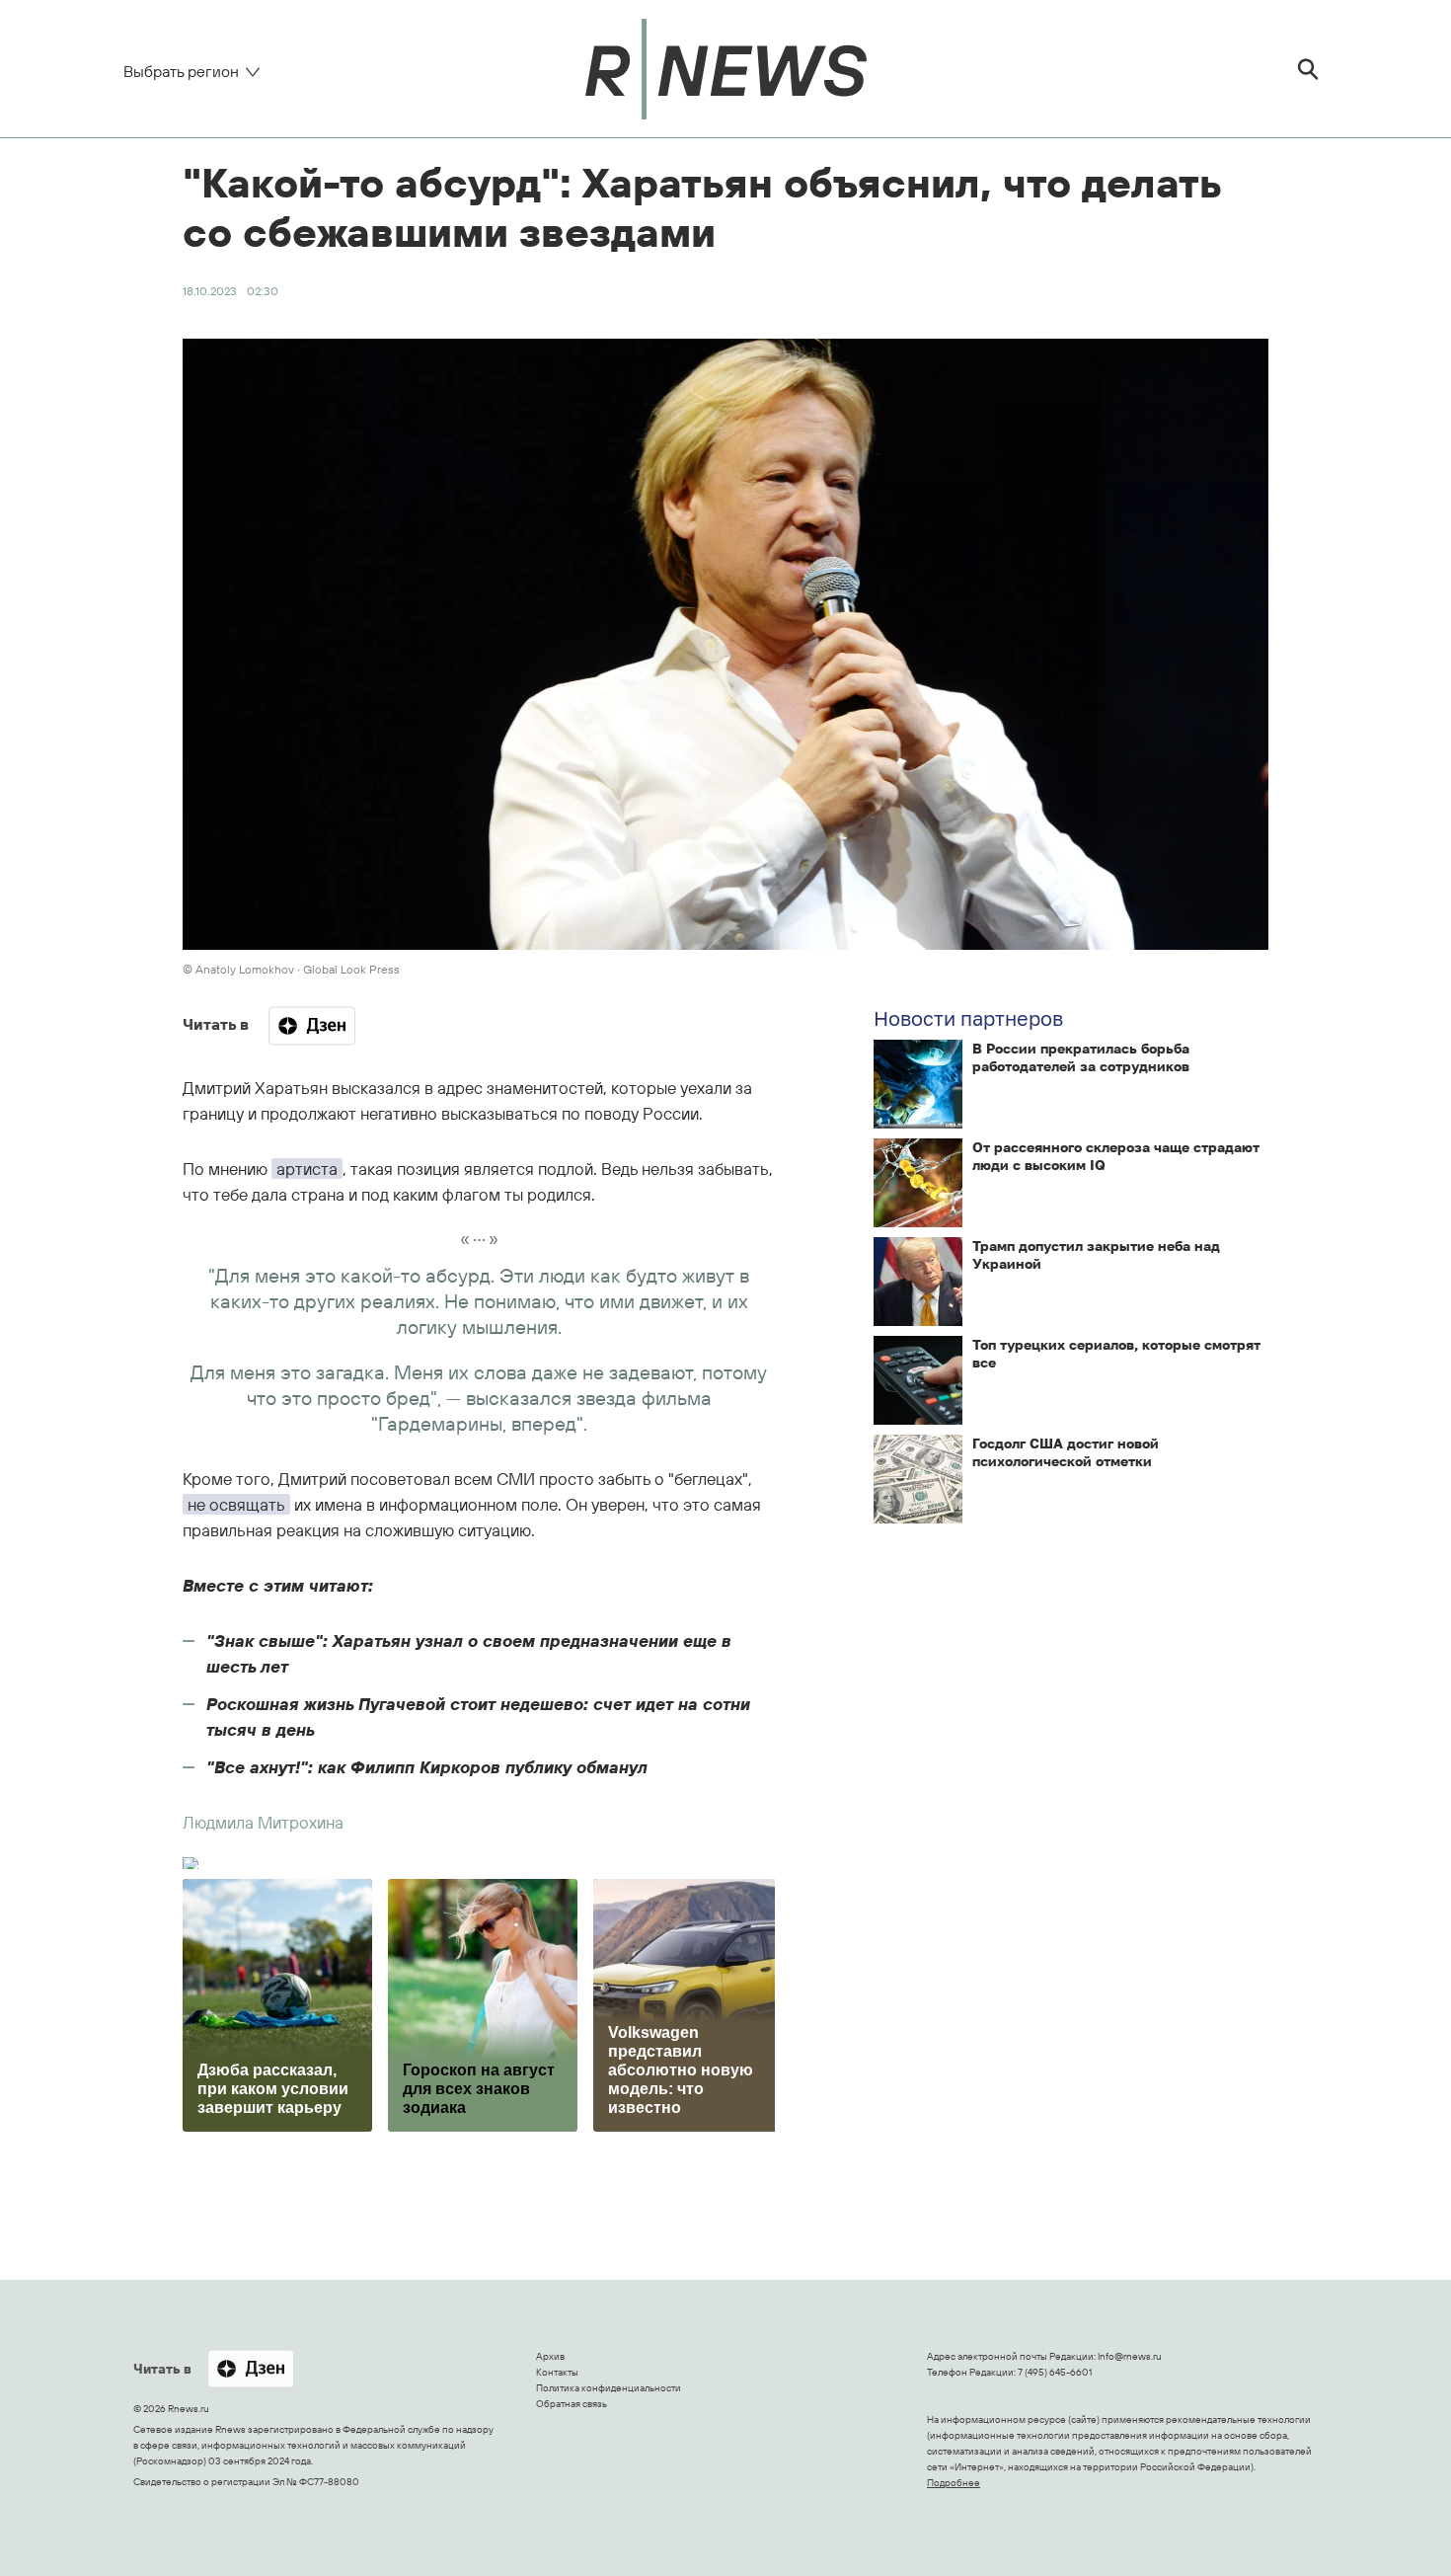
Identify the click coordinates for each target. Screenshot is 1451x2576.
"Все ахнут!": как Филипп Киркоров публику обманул (427, 1767)
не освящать (236, 1504)
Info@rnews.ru (1130, 2356)
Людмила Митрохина (263, 1822)
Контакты (557, 2372)
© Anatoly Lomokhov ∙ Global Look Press (291, 969)
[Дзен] (312, 1026)
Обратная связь (572, 2404)
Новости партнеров (968, 1018)
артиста (307, 1169)
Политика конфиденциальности (609, 2388)
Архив (550, 2356)
